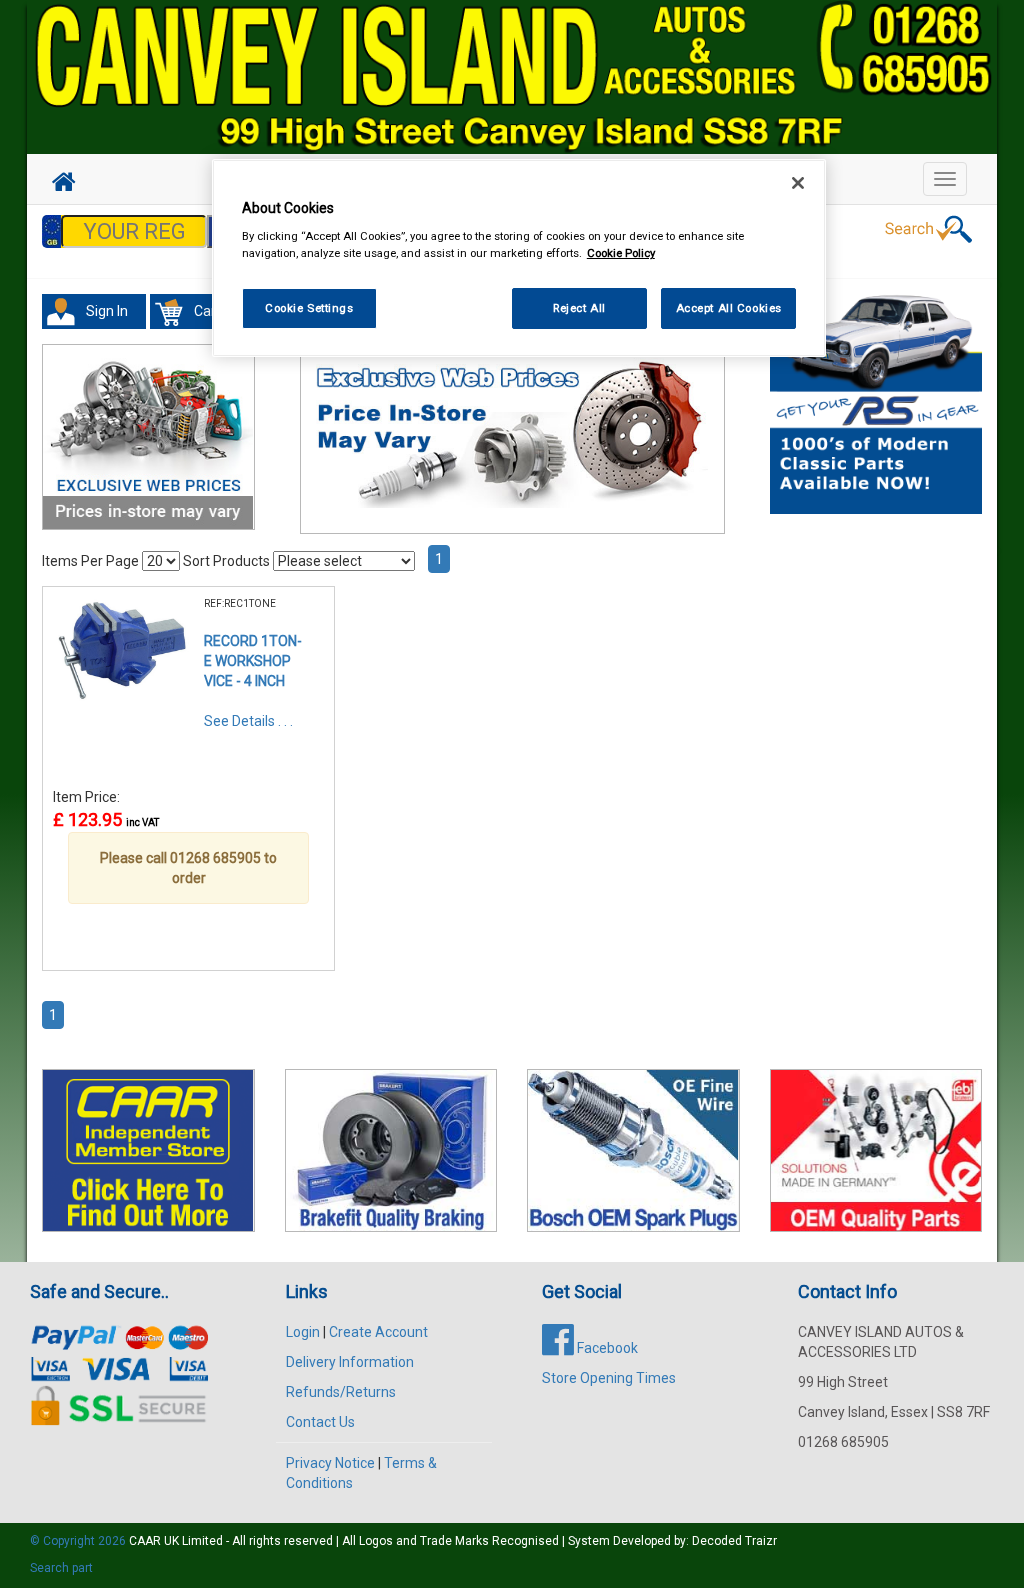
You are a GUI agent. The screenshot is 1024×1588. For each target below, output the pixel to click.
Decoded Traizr (734, 1541)
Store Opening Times (609, 1378)
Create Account (378, 1332)
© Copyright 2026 (79, 1541)
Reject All (579, 308)
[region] (519, 258)
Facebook (606, 1348)
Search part (61, 1568)
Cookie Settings (309, 308)
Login (303, 1332)
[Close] (798, 183)
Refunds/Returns (341, 1392)
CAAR (145, 1541)
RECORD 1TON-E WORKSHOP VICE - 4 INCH (253, 661)
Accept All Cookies (729, 308)
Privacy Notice (330, 1463)
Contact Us (320, 1422)
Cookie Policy (621, 253)
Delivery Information (350, 1362)
